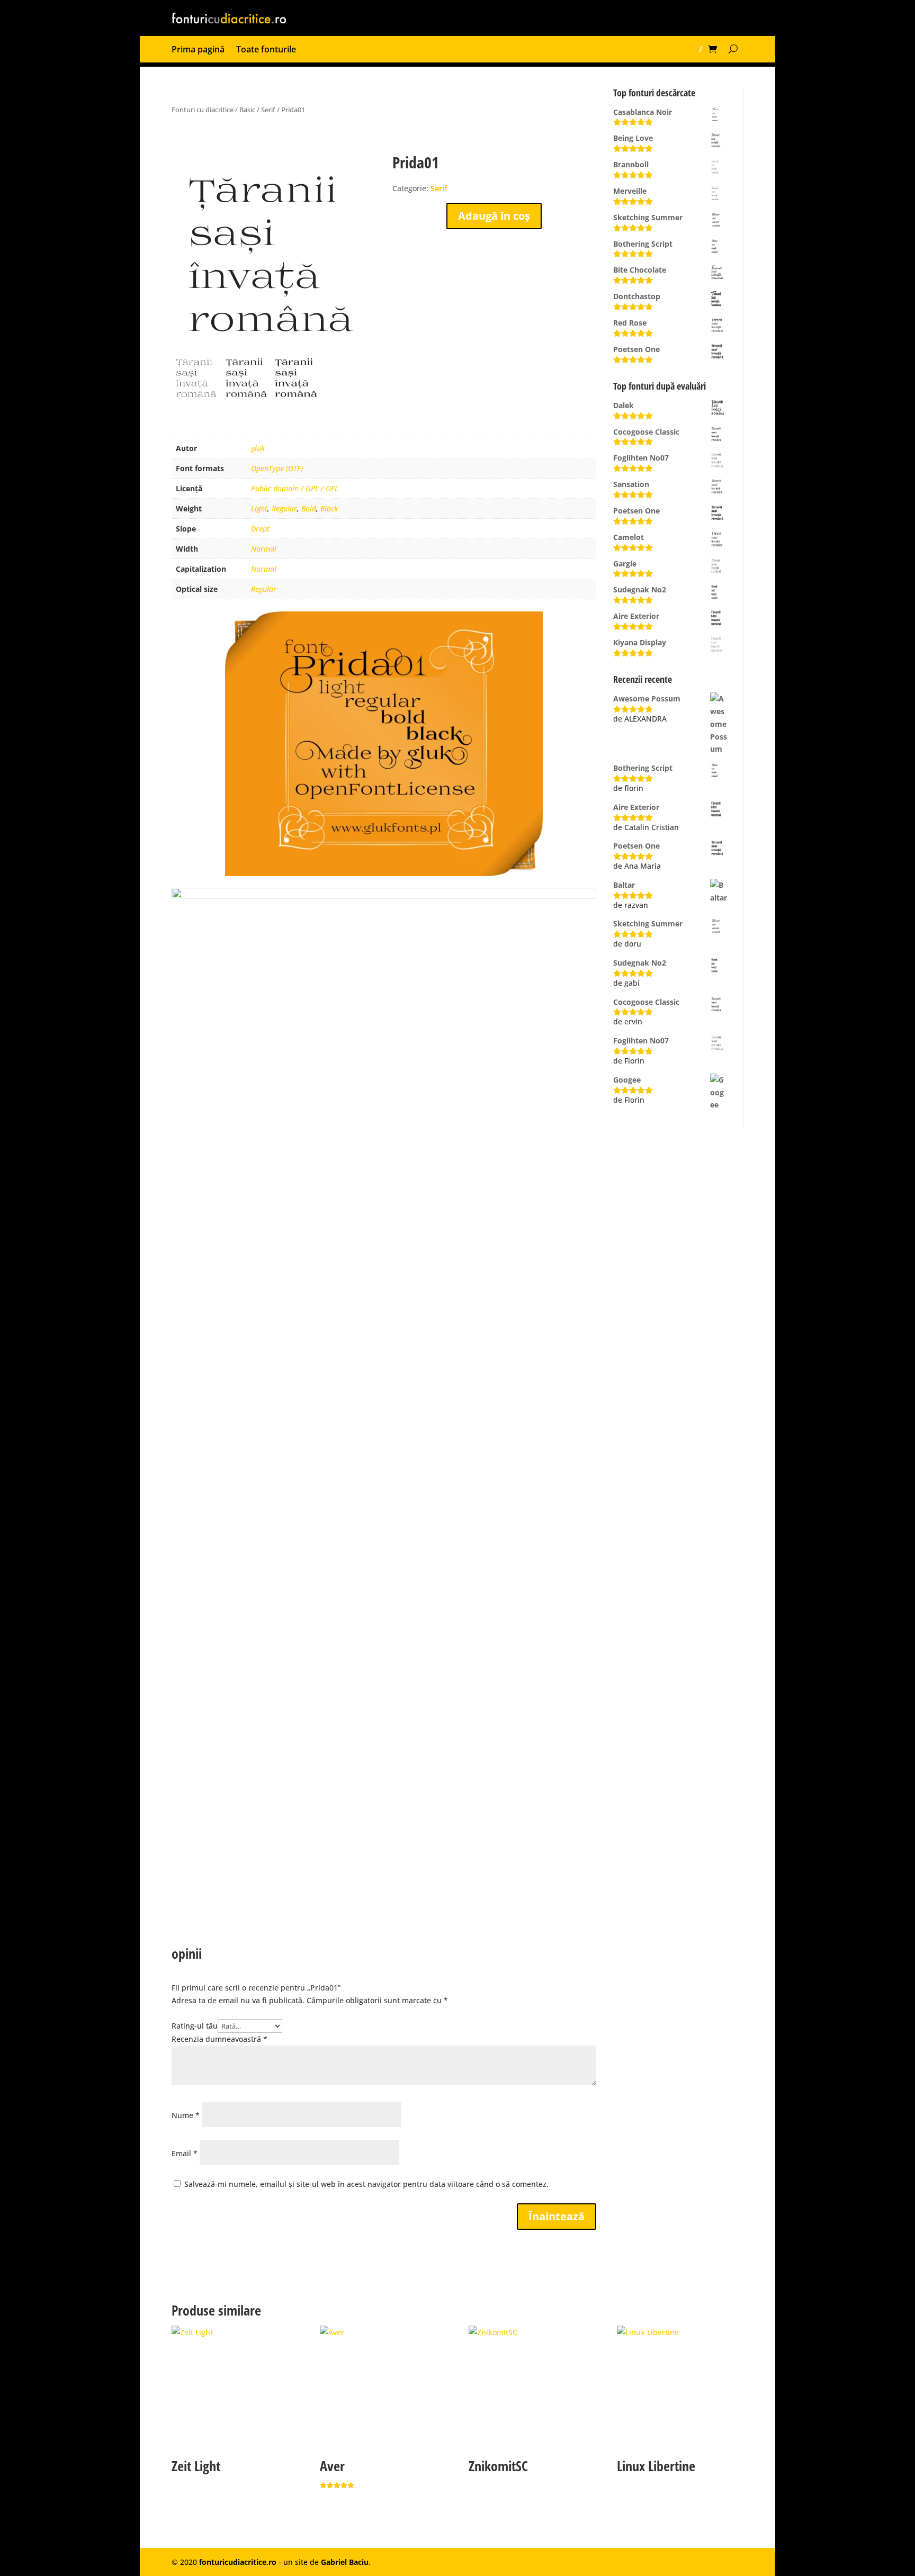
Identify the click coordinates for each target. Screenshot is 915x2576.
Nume (186, 2115)
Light (259, 508)
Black (329, 508)
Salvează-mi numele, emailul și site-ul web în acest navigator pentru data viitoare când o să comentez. (366, 2184)
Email (185, 2153)
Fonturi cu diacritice (203, 110)
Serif (268, 110)
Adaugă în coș (494, 216)
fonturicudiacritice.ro (238, 2562)
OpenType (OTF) (277, 468)
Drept (260, 529)
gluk (258, 448)
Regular (284, 508)
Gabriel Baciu (345, 2562)
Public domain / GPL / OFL (295, 488)
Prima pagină (198, 50)
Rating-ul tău (195, 2026)
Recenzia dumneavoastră (219, 2039)
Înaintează (557, 2216)
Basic (247, 110)
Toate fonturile (266, 50)
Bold (309, 508)
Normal (264, 549)
